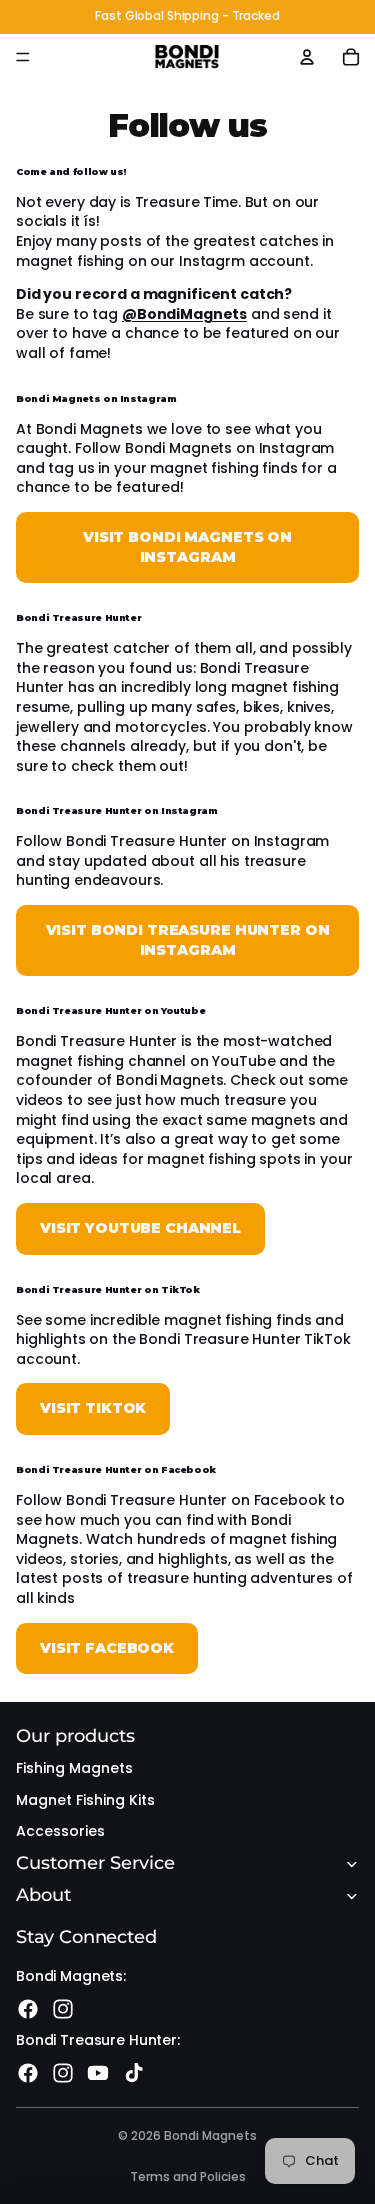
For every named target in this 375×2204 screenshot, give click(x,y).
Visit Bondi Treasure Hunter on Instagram (188, 940)
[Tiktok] (134, 2073)
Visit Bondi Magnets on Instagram (187, 547)
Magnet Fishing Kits (85, 1800)
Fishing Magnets (74, 1768)
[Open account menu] (307, 57)
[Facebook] (28, 2009)
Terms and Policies (188, 2176)
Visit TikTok (93, 1408)
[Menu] (23, 57)
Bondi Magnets (210, 2135)
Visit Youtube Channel (140, 1228)
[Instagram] (63, 2009)
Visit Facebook (107, 1648)
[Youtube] (98, 2073)
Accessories (60, 1831)
